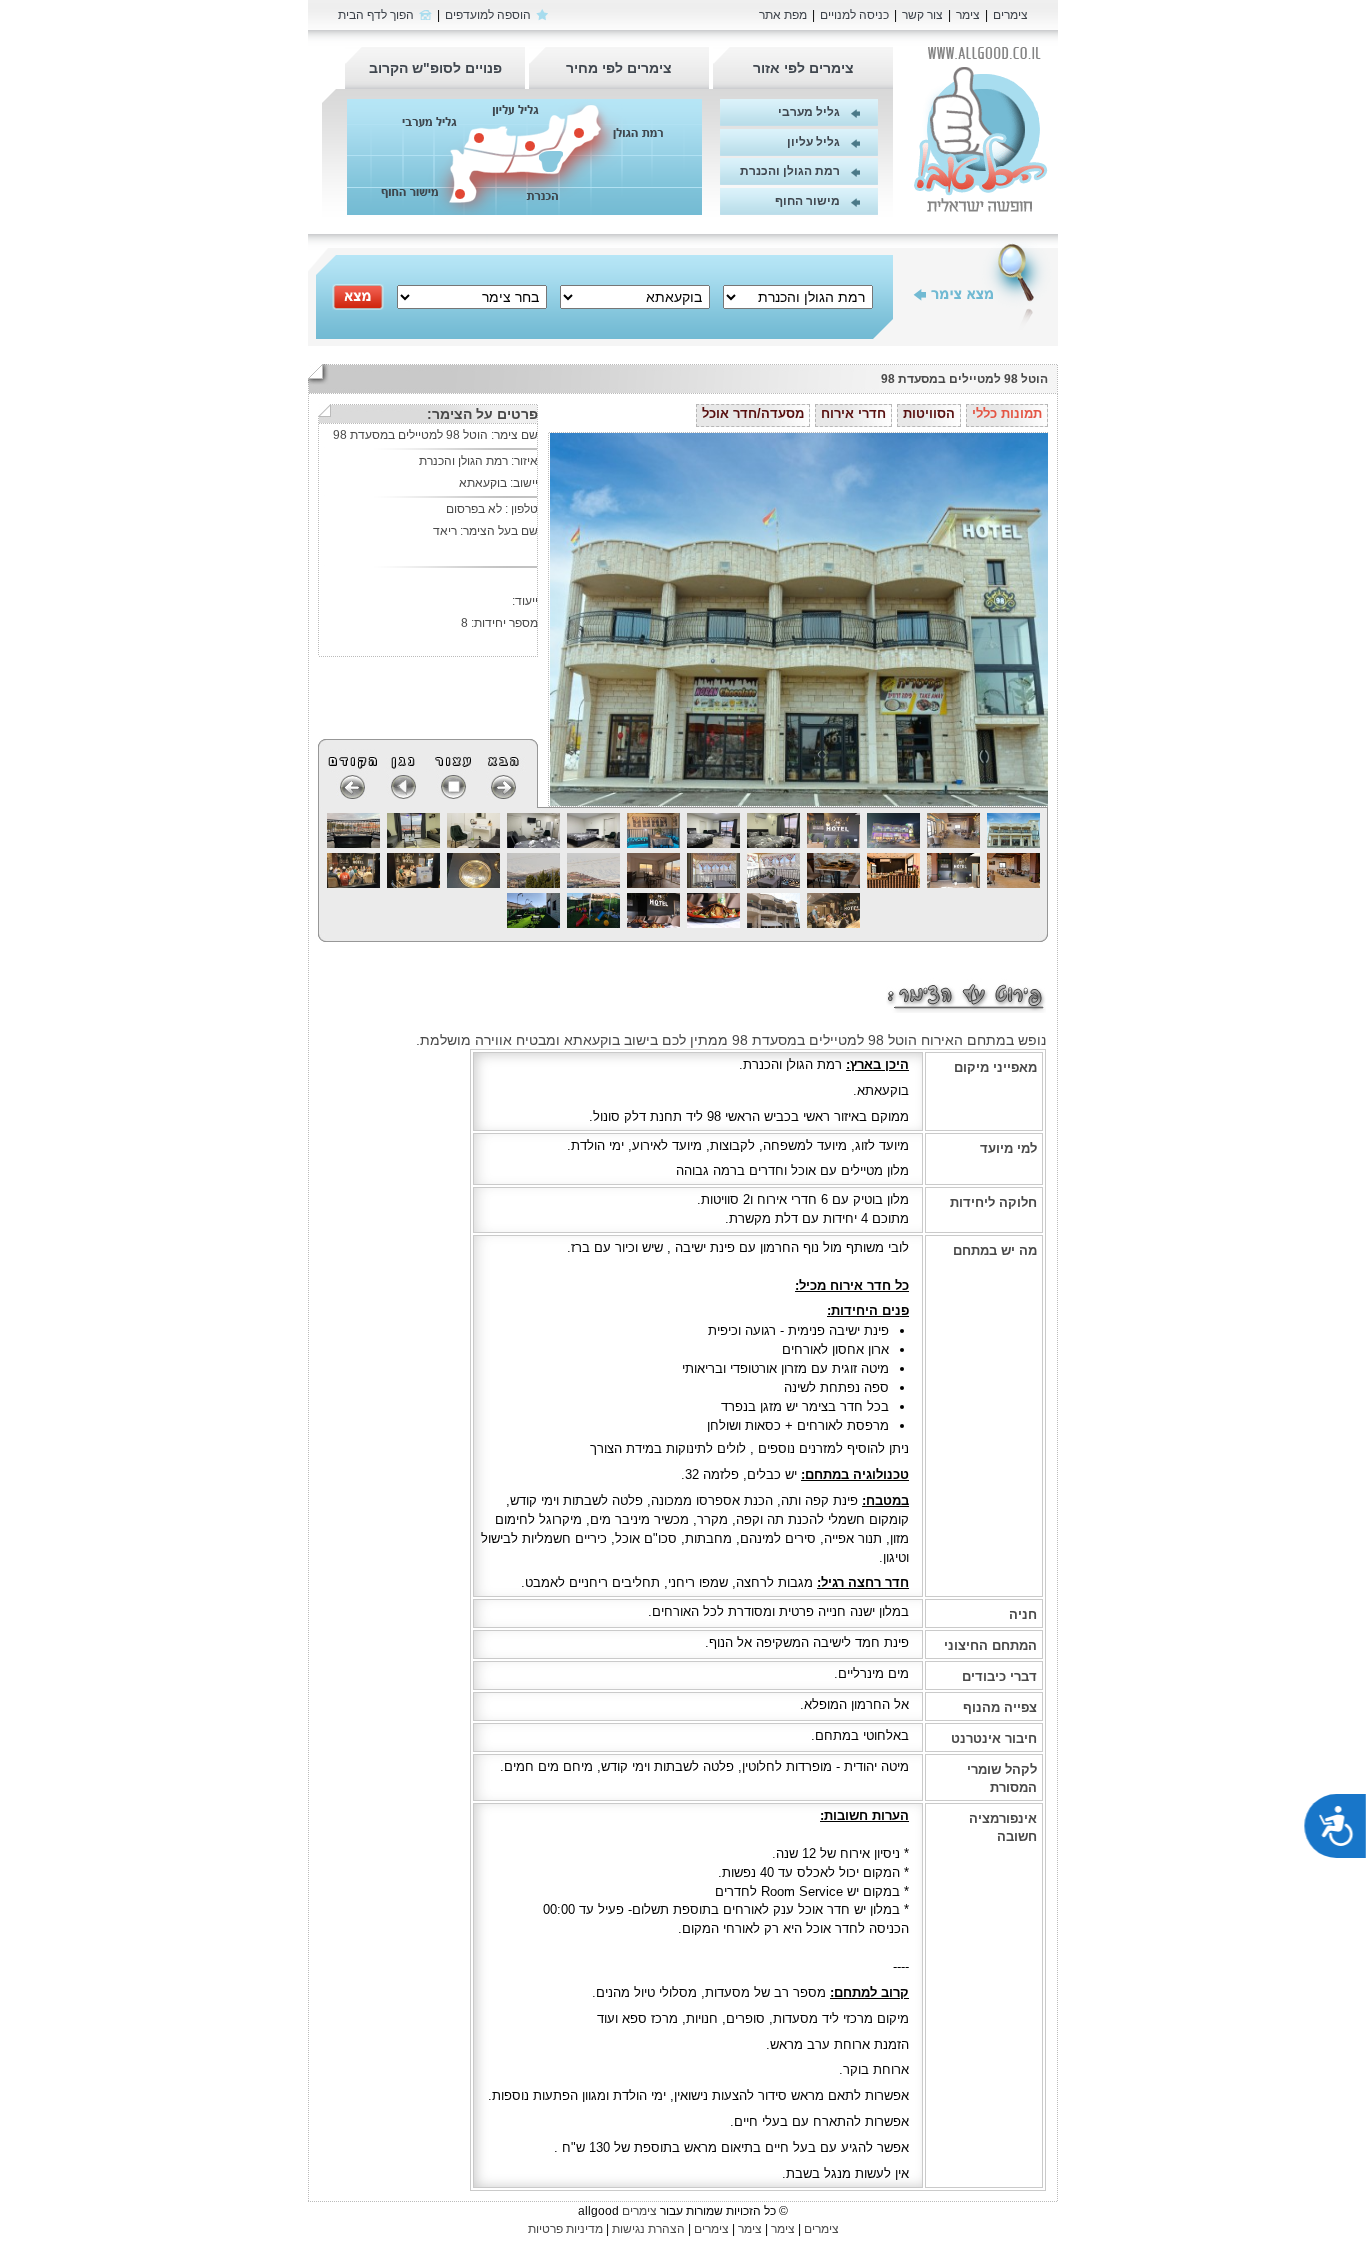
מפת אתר (783, 15)
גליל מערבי (809, 112)
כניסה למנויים (854, 15)
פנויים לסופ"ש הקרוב (435, 68)
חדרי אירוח (853, 413)
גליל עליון (813, 142)
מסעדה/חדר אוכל (753, 413)
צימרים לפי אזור (803, 68)
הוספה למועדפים (488, 15)
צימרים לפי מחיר (619, 68)
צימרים (1010, 15)
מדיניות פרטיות (565, 2229)
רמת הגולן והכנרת (790, 171)
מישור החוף (807, 201)
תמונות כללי (1007, 413)
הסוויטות (929, 413)
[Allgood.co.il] (981, 129)
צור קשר (922, 15)
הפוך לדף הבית (376, 15)
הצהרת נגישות (648, 2229)
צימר (968, 15)
